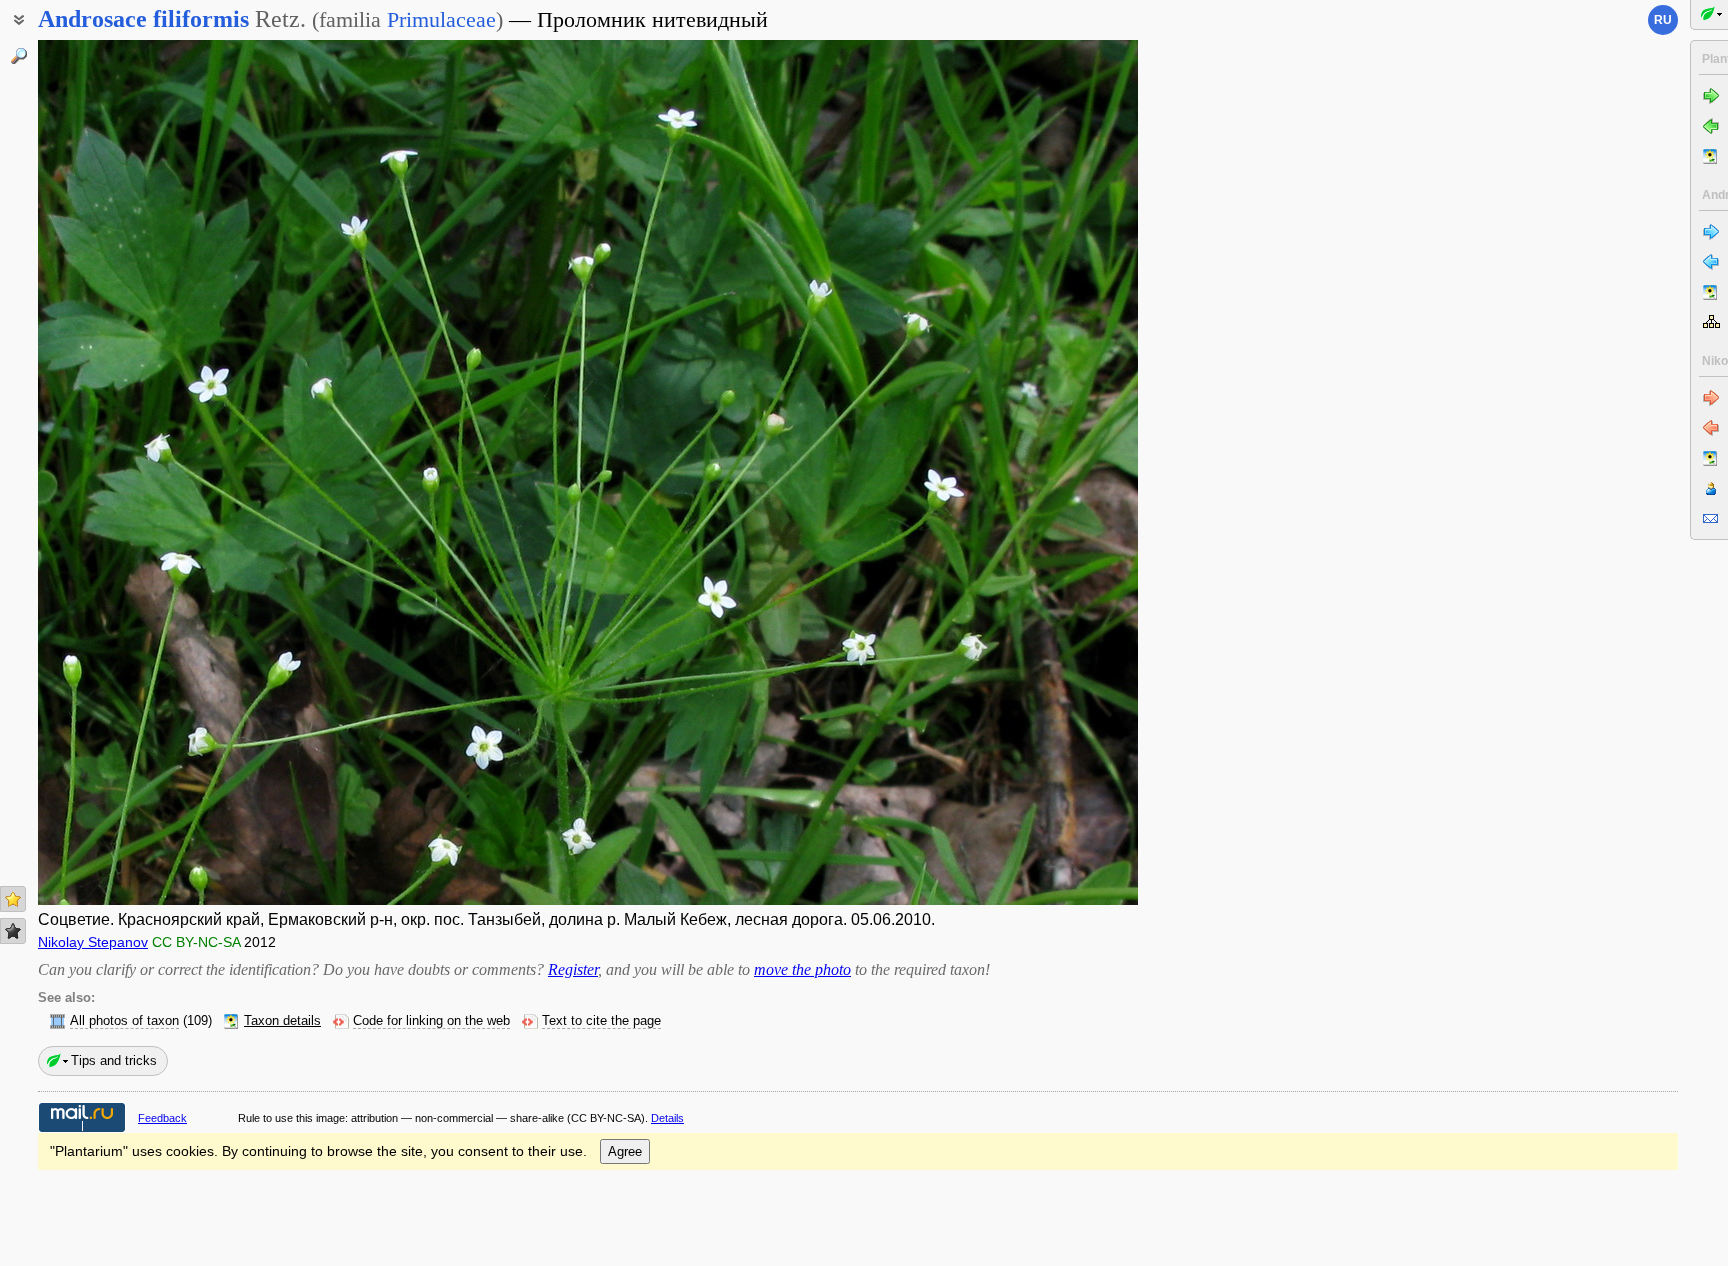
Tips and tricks (114, 1060)
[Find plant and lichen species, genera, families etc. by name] (19, 56)
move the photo (802, 969)
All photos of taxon (124, 1021)
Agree (625, 1151)
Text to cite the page (601, 1021)
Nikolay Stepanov (93, 942)
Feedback (162, 1118)
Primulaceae (441, 19)
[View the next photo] (1023, 472)
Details (667, 1118)
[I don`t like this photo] (13, 931)
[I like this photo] (13, 899)
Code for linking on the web (431, 1021)
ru (1663, 20)
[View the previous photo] (153, 472)
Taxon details (282, 1021)
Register (573, 969)
